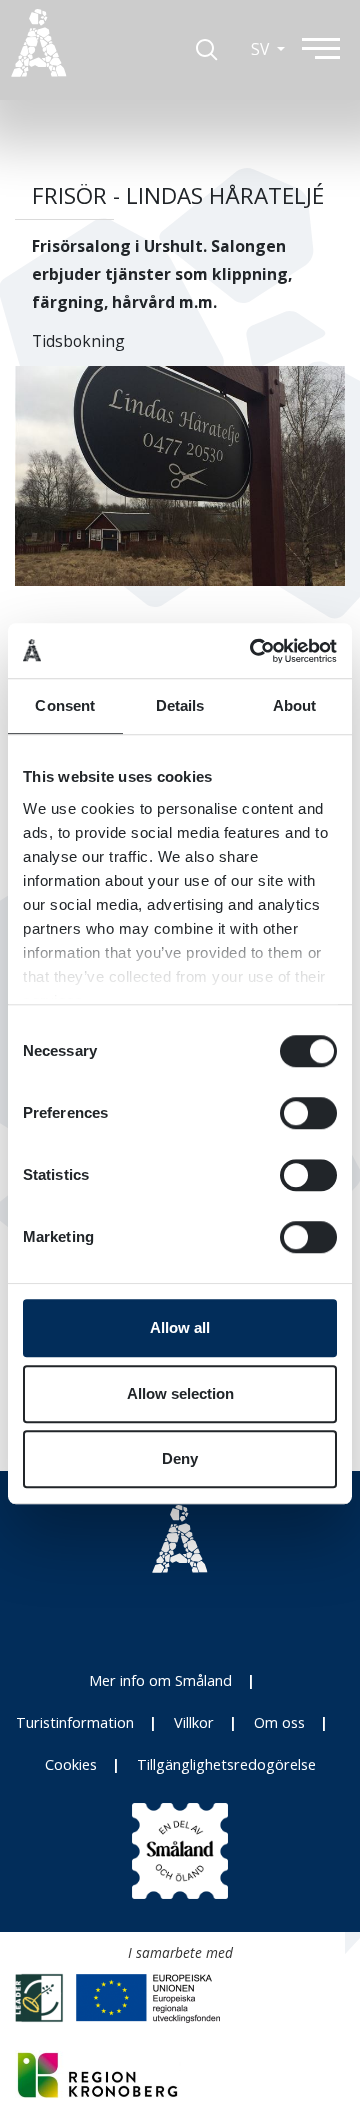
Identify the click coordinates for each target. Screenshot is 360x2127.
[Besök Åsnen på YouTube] (224, 1614)
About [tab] (295, 705)
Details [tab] (180, 705)
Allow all (180, 1327)
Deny (180, 1458)
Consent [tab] (65, 705)
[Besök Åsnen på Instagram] (136, 1614)
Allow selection (180, 1393)
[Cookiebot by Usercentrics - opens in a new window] (254, 651)
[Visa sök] (207, 48)
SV (262, 49)
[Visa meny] (330, 47)
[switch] (308, 1113)
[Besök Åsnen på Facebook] (180, 1614)
